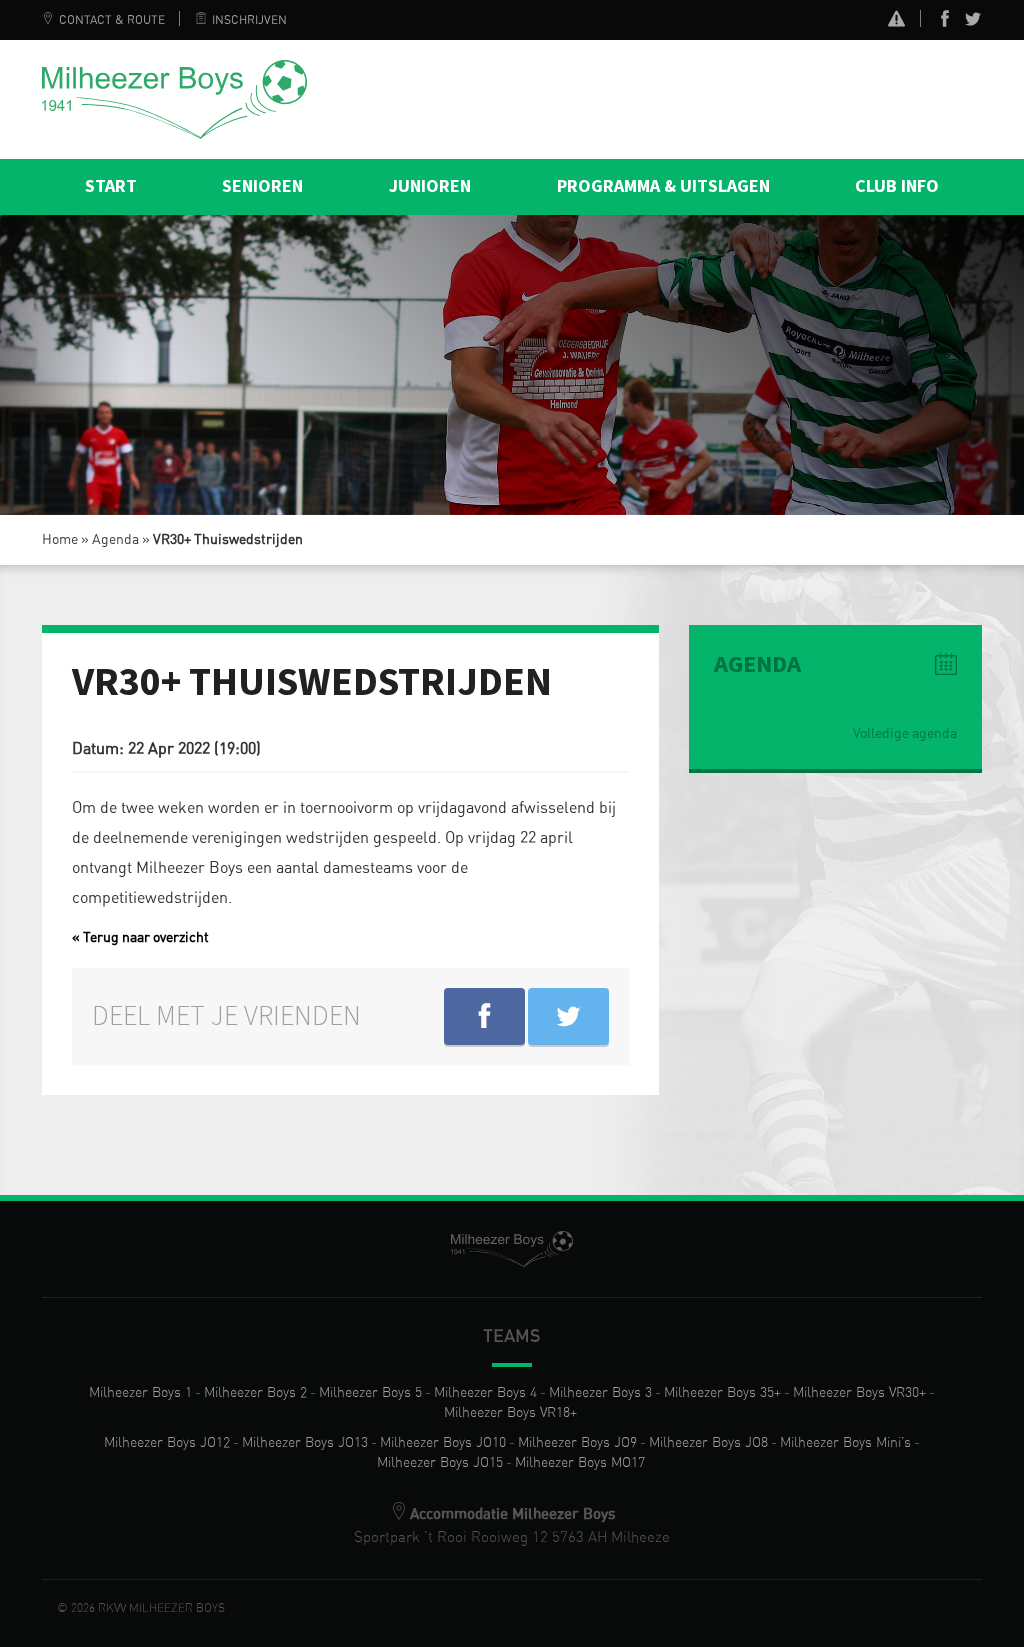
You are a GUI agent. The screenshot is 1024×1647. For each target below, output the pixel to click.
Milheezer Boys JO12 (167, 1443)
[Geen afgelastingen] (896, 21)
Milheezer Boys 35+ (722, 1393)
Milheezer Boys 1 (140, 1393)
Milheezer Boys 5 (370, 1393)
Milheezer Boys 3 (600, 1393)
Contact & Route (112, 20)
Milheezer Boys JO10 (443, 1443)
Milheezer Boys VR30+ (859, 1393)
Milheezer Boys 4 (485, 1393)
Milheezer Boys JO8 (708, 1443)
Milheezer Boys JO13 (305, 1443)
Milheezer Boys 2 (255, 1393)
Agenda (115, 540)
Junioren (430, 186)
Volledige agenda (905, 734)
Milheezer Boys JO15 (440, 1463)
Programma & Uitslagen (663, 186)
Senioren (262, 186)
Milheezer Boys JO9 (577, 1443)
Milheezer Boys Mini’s (845, 1443)
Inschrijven (249, 20)
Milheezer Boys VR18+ (510, 1413)
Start (111, 186)
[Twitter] (973, 23)
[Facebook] (945, 23)
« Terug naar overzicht (140, 938)
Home (60, 540)
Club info (897, 186)
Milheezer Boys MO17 (580, 1463)
